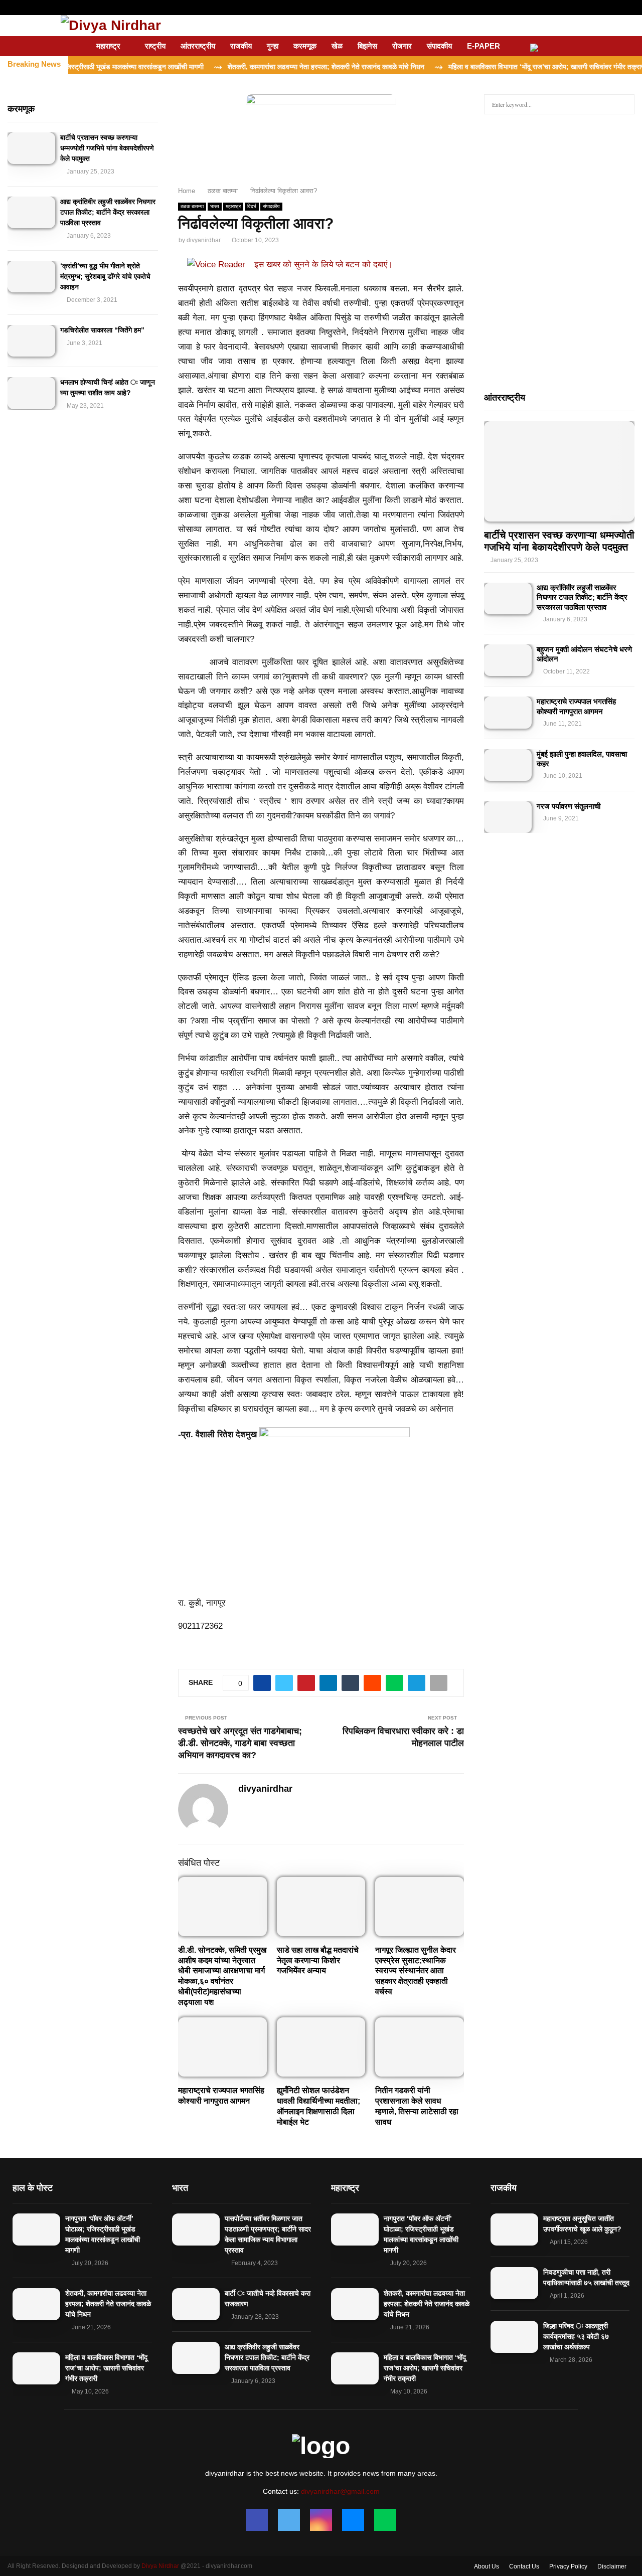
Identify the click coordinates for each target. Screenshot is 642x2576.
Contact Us (524, 2566)
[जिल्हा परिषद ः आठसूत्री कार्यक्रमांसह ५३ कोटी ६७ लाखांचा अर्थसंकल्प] (514, 2337)
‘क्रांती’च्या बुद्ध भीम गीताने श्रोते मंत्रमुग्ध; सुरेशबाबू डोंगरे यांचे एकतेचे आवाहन (105, 276)
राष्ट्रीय (155, 46)
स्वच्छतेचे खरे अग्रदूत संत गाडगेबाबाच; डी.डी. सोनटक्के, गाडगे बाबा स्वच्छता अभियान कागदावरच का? (240, 1743)
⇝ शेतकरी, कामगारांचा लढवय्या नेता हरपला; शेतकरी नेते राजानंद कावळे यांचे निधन (267, 67)
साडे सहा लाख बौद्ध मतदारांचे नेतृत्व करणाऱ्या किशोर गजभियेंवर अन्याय (318, 1960)
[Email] (353, 2520)
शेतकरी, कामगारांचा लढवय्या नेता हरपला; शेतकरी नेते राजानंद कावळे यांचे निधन (108, 2304)
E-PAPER (484, 46)
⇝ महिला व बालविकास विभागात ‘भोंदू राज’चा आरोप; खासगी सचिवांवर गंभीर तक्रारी (488, 67)
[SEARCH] (624, 104)
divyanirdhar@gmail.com (340, 2491)
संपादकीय (439, 46)
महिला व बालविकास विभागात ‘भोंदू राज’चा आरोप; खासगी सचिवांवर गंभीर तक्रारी (106, 2368)
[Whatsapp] (385, 2520)
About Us (487, 2566)
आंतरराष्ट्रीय (198, 46)
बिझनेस (367, 46)
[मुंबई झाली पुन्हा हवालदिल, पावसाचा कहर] (508, 765)
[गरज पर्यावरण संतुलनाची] (508, 817)
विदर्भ (252, 206)
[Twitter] (289, 2520)
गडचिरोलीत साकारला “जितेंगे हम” (102, 330)
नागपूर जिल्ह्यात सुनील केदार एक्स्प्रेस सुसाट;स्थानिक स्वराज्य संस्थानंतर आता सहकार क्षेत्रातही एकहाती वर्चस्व (416, 1971)
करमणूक (305, 46)
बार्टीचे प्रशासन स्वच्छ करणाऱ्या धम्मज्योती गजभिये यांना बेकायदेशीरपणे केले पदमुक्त (107, 148)
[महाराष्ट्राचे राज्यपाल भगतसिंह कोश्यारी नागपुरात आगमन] (508, 712)
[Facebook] (257, 2520)
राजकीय (241, 46)
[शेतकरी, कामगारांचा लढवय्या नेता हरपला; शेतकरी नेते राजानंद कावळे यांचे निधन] (36, 2304)
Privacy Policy (568, 2566)
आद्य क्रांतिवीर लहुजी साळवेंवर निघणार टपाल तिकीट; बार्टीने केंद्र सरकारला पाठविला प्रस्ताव (108, 212)
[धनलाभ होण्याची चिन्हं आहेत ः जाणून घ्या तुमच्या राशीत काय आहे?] (31, 393)
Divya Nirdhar (160, 2566)
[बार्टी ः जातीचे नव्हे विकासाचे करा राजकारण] (196, 2304)
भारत (215, 206)
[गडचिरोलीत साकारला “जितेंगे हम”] (31, 341)
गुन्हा (273, 46)
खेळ (337, 46)
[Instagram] (321, 2520)
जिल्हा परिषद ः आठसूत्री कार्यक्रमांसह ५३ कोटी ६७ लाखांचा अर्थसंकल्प (576, 2336)
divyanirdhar (204, 240)
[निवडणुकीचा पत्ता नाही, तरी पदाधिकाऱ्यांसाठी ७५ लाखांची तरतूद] (514, 2283)
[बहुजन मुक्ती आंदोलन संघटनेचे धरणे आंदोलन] (508, 660)
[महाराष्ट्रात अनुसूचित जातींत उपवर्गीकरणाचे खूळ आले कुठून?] (514, 2229)
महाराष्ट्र (108, 46)
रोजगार (402, 46)
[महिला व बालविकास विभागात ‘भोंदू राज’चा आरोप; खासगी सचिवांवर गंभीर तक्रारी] (36, 2368)
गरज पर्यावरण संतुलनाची (569, 806)
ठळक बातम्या (192, 206)
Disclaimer (612, 2566)
